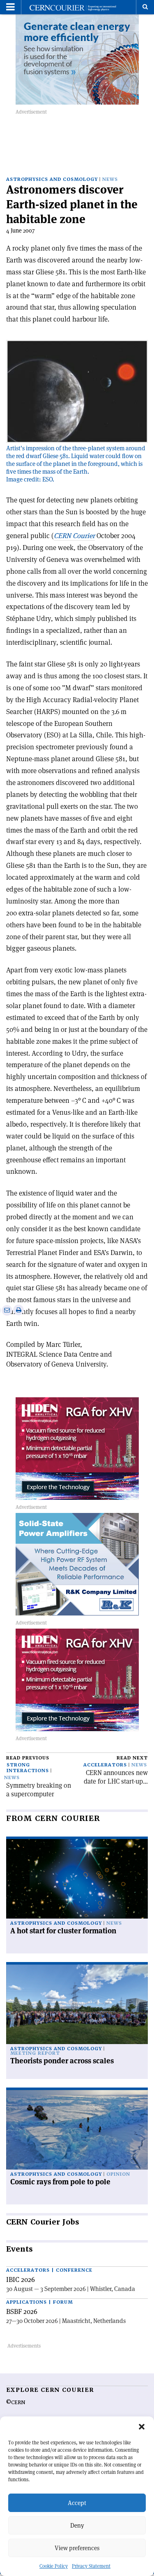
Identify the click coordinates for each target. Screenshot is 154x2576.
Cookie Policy (54, 2566)
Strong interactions (28, 1768)
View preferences (77, 2548)
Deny (77, 2525)
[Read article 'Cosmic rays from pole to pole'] (77, 2130)
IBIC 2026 (21, 2279)
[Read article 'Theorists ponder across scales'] (77, 2004)
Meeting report (35, 2053)
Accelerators (105, 1765)
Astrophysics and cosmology (52, 179)
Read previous (28, 1758)
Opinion (118, 2174)
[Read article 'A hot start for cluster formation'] (77, 1879)
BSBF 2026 (22, 2311)
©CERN (16, 2403)
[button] (142, 2427)
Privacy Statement (91, 2566)
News (110, 179)
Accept (77, 2503)
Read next (132, 1758)
